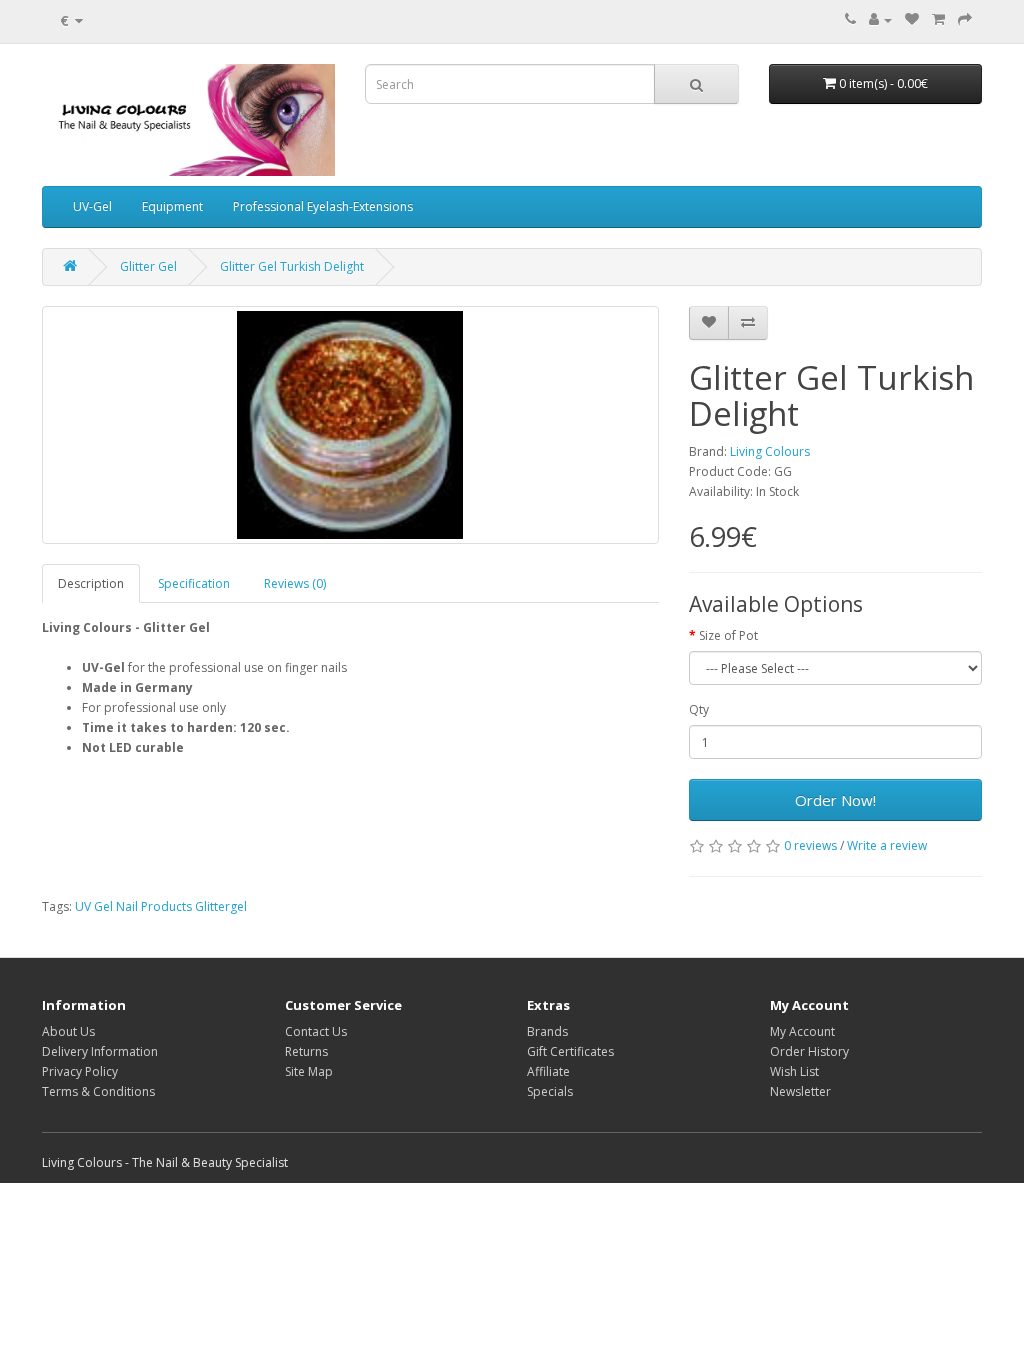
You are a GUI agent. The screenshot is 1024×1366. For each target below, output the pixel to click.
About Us (68, 1031)
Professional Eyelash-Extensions (323, 206)
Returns (306, 1051)
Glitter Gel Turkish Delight (292, 266)
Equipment (172, 206)
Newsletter (800, 1091)
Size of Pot (728, 635)
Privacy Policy (80, 1071)
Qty (699, 709)
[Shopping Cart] (938, 19)
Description (91, 583)
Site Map (309, 1071)
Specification (194, 583)
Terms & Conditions (98, 1091)
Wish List (794, 1071)
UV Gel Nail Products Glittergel (161, 906)
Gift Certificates (570, 1051)
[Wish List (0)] (912, 19)
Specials (550, 1091)
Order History (809, 1051)
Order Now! (835, 800)
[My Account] (880, 19)
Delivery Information (100, 1051)
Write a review (887, 845)
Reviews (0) (295, 583)
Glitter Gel (148, 266)
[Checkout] (965, 19)
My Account (802, 1031)
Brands (547, 1031)
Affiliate (548, 1071)
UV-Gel (92, 206)
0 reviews (810, 845)
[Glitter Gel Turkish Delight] (350, 425)
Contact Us (316, 1031)
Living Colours (770, 451)
